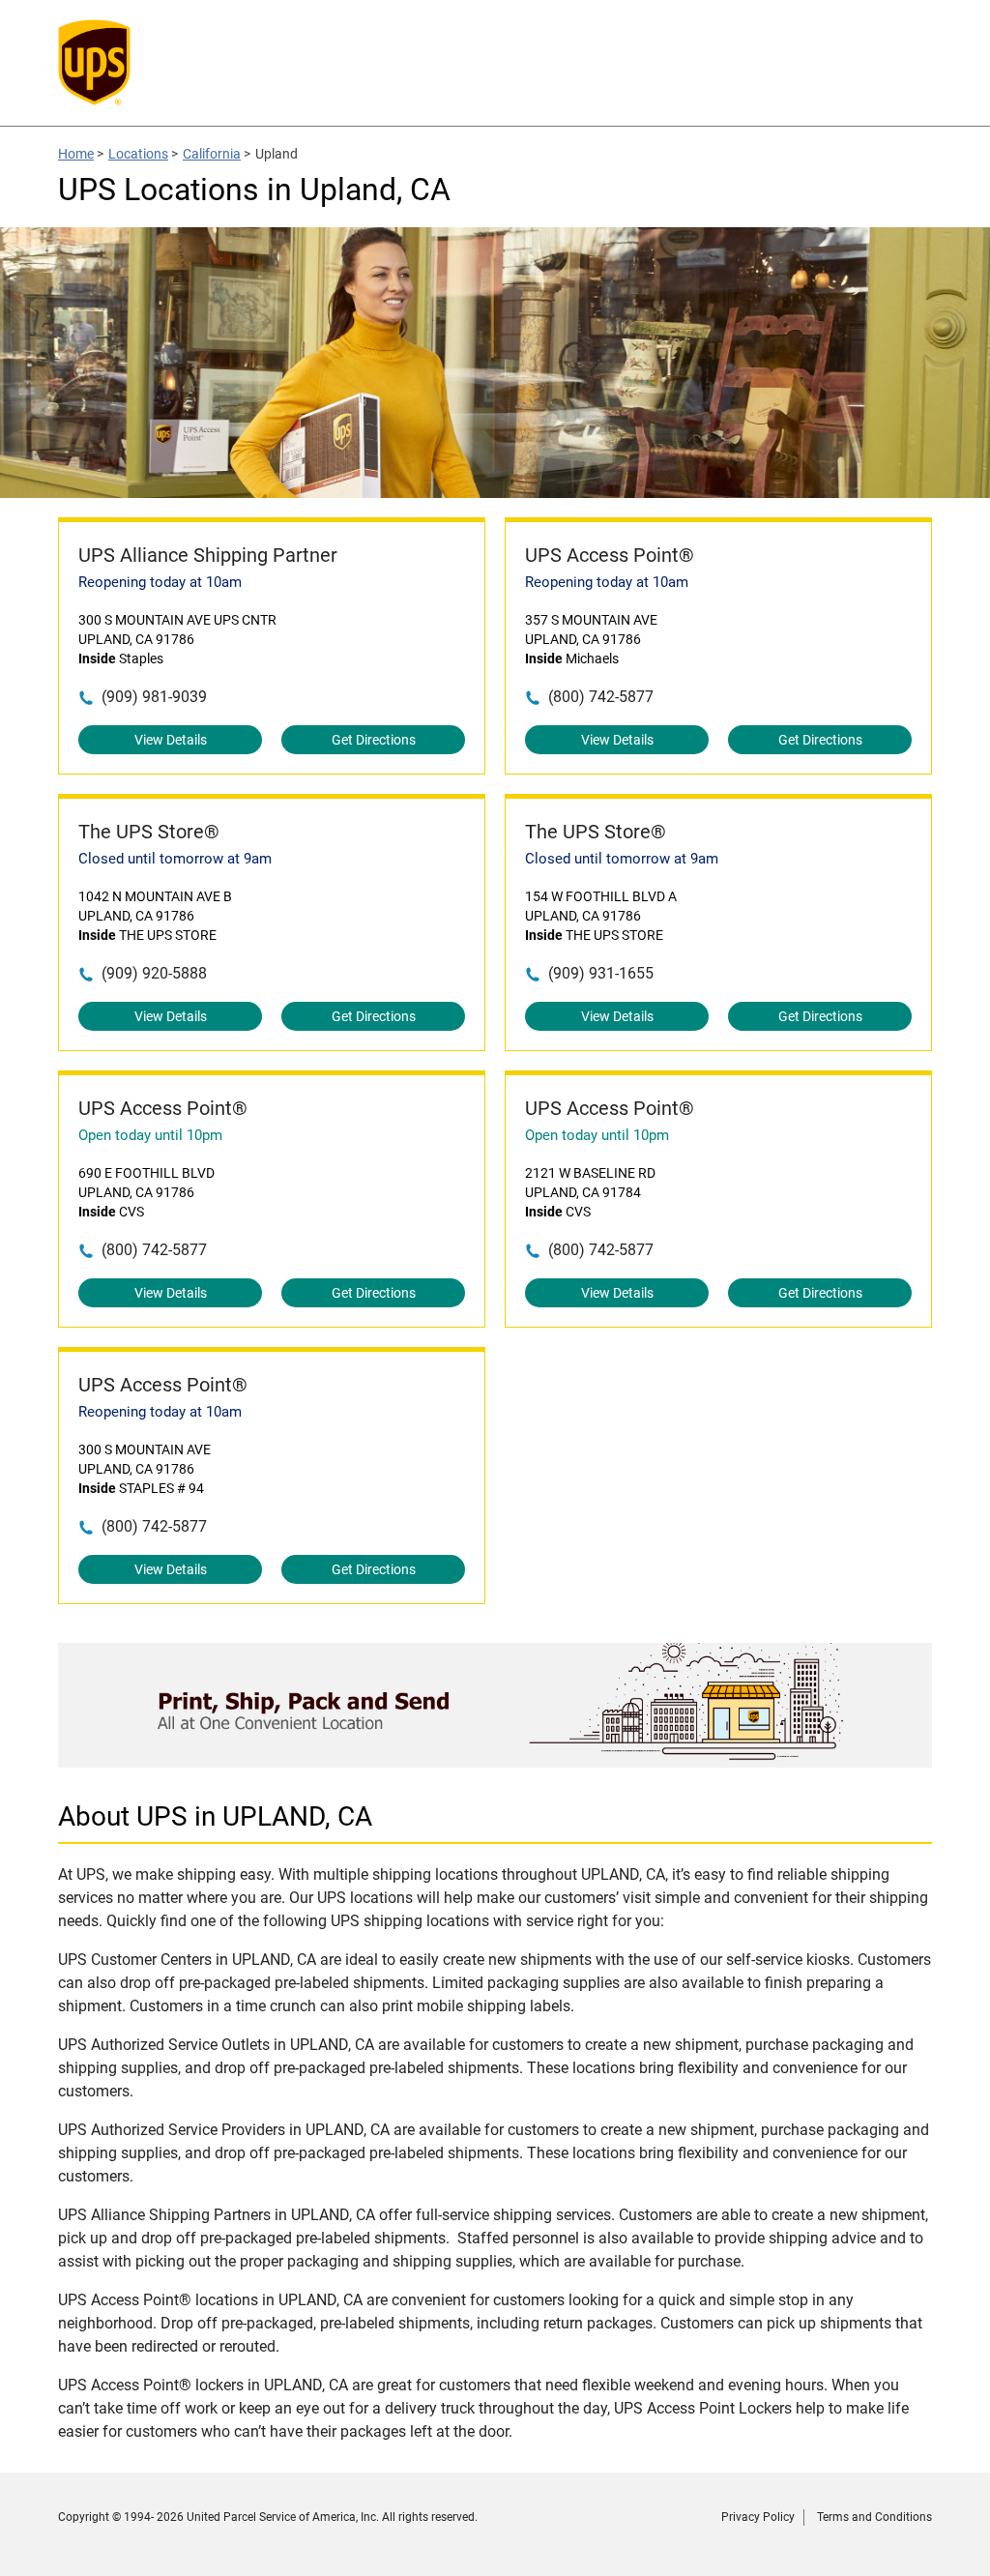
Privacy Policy (758, 2517)
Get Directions (374, 740)
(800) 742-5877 (601, 697)
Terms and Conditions (874, 2517)
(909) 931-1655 (601, 973)
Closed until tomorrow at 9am (175, 859)
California (212, 154)
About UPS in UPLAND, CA (215, 1816)
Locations (138, 154)
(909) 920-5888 (154, 973)
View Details (171, 740)
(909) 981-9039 (154, 697)
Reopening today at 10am (160, 582)
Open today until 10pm (150, 1135)
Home (76, 154)
